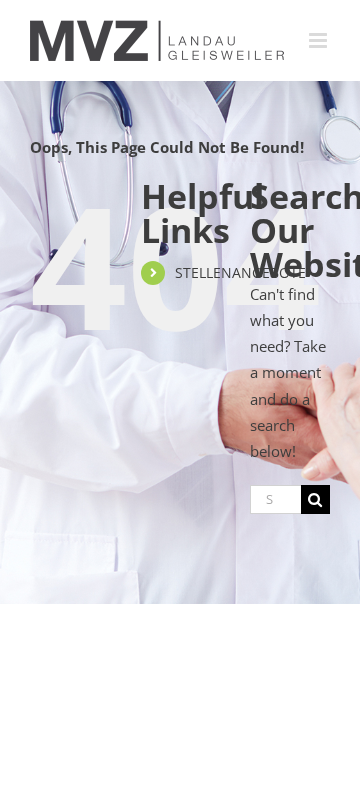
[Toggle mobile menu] (319, 40)
